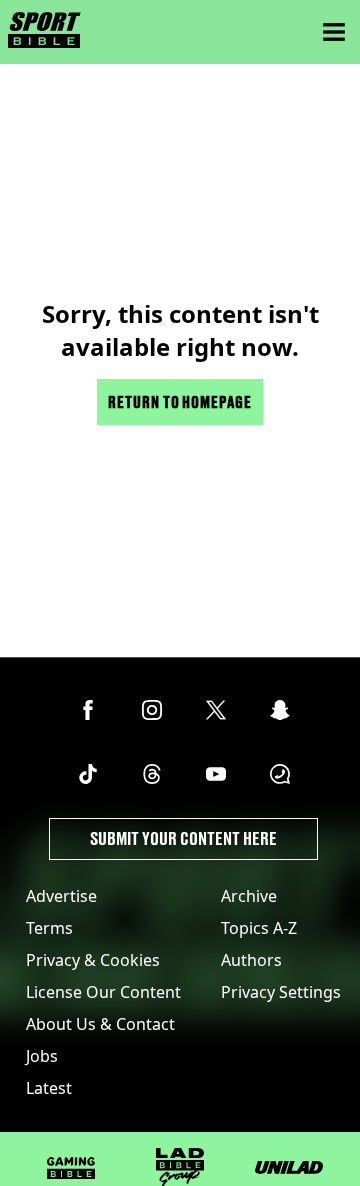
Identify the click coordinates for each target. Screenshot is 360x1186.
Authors (251, 960)
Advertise (61, 896)
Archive (249, 896)
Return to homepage (180, 401)
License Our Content (103, 992)
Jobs (42, 1056)
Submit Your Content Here (183, 838)
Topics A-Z (259, 928)
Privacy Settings (281, 992)
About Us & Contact (100, 1024)
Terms (49, 928)
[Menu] (334, 32)
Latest (49, 1088)
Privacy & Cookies (93, 960)
